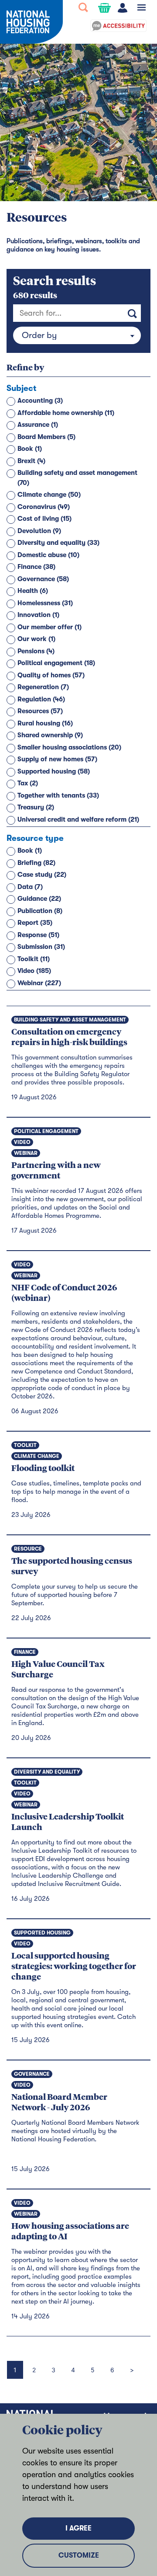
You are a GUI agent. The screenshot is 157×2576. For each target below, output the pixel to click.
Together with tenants (58, 795)
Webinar (39, 983)
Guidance (39, 899)
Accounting (40, 401)
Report (35, 923)
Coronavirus (44, 507)
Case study (42, 875)
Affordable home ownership (66, 413)
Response (38, 935)
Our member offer (49, 627)
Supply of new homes (57, 759)
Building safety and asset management (77, 478)
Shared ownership (50, 735)
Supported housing (54, 771)
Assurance (38, 425)
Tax (28, 783)
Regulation (41, 699)
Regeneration (43, 687)
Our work (36, 639)
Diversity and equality (58, 543)
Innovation (38, 615)
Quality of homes (51, 675)
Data (30, 887)
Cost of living (44, 519)
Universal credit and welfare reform (78, 819)
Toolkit (34, 959)
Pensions (36, 651)
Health (33, 591)
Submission (41, 947)
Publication (40, 911)
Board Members (46, 437)
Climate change (49, 495)
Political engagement (56, 663)
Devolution (39, 531)
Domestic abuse (48, 555)
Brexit (31, 461)
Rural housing (45, 723)
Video (34, 971)
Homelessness (45, 603)
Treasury (36, 807)
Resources (40, 711)
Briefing (36, 863)
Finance (36, 567)
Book (30, 449)
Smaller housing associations (69, 747)
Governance (43, 579)
